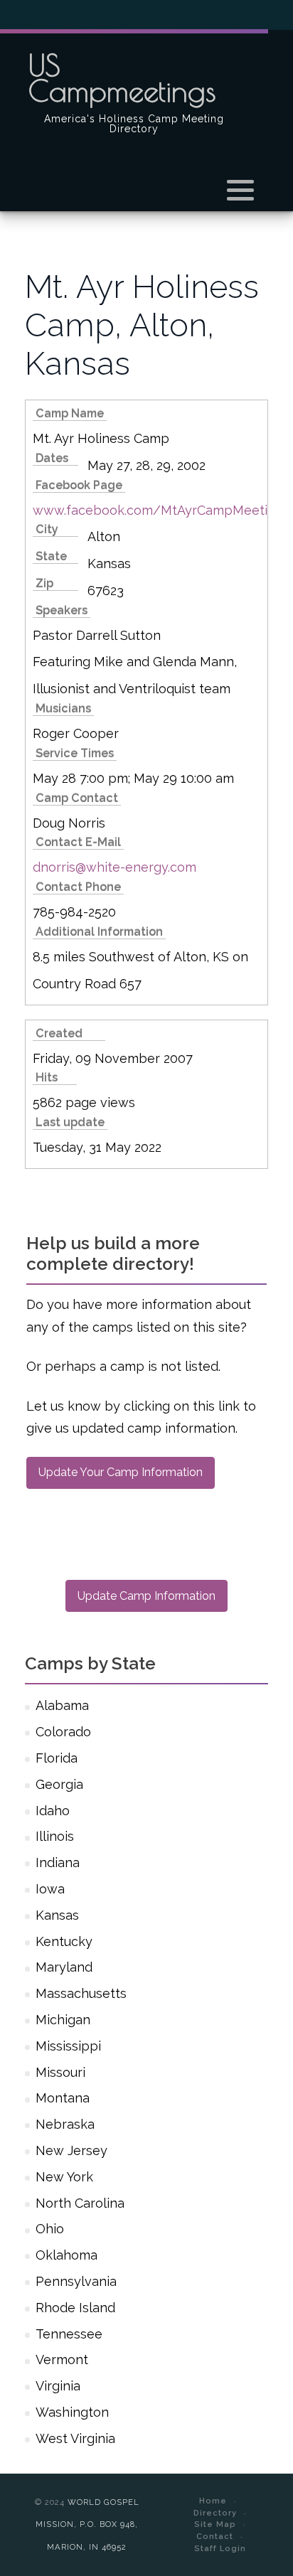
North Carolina (80, 2203)
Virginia (58, 2386)
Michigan (63, 2020)
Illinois (55, 1836)
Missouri (60, 2072)
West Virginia (75, 2438)
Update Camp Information (146, 1596)
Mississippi (68, 2046)
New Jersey (71, 2150)
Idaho (53, 1811)
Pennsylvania (76, 2281)
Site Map (215, 2524)
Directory (215, 2513)
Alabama (62, 1705)
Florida (57, 1758)
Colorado (63, 1732)
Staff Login (220, 2548)
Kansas (57, 1915)
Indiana (58, 1862)
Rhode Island (75, 2308)
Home (213, 2501)
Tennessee (69, 2334)
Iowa (50, 1889)
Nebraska (65, 2124)
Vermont (62, 2359)
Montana (63, 2098)
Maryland (64, 1967)
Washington (72, 2412)
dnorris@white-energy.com (114, 867)
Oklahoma (66, 2255)
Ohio (50, 2229)
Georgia (59, 1784)
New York (64, 2177)
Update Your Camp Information (121, 1472)
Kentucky (64, 1941)
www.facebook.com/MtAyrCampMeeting (158, 510)
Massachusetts (81, 1993)
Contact (215, 2536)
